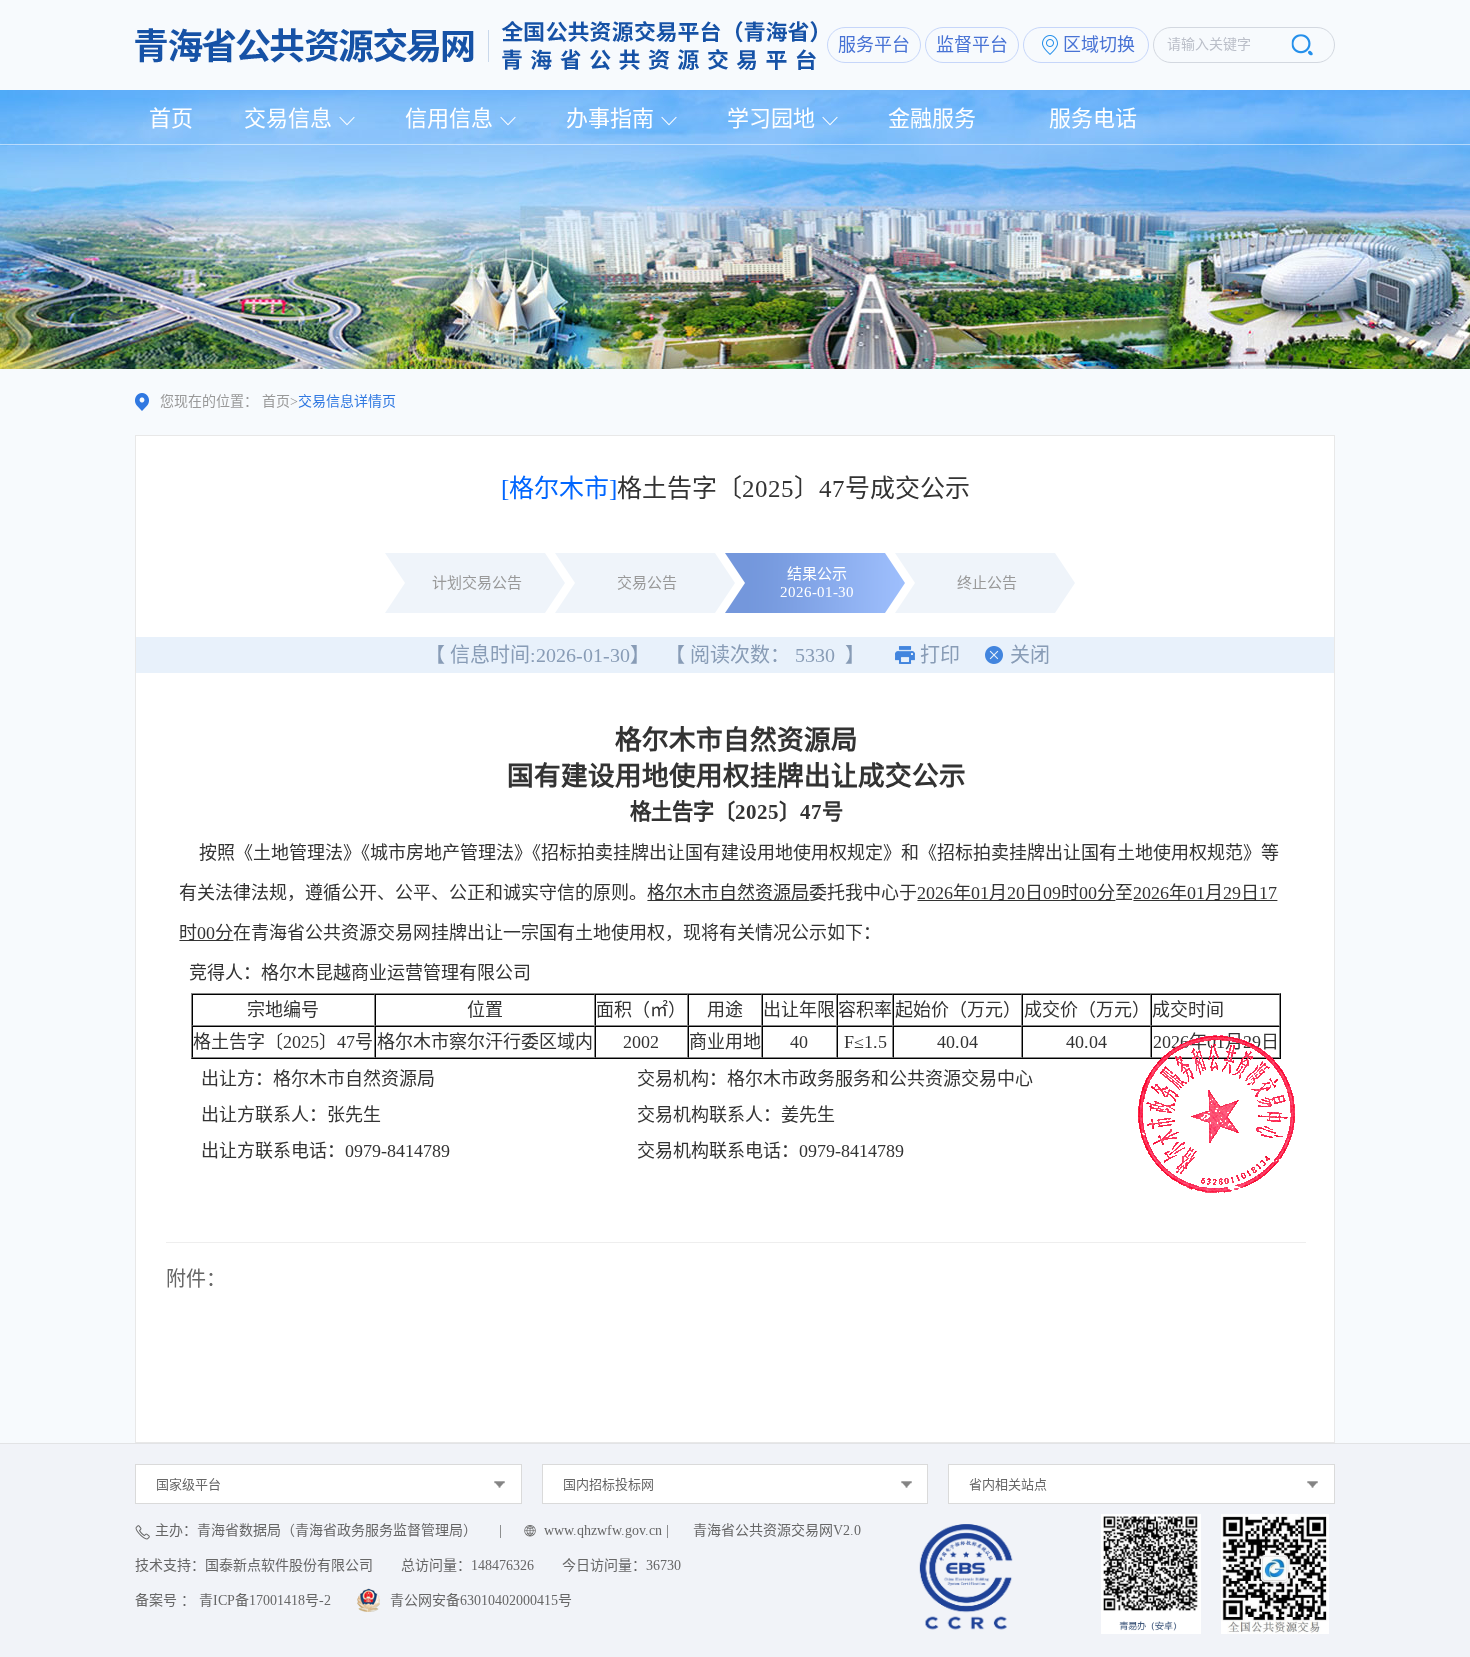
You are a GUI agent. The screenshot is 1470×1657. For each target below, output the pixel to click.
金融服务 (932, 118)
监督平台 (972, 45)
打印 (940, 655)
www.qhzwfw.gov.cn (603, 1530)
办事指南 (610, 118)
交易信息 (288, 118)
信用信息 (449, 118)
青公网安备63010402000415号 (481, 1600)
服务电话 (1093, 118)
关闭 (1030, 655)
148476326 (502, 1565)
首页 (171, 118)
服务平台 (874, 45)
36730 (663, 1565)
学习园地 (771, 118)
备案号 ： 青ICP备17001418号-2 (233, 1600)
